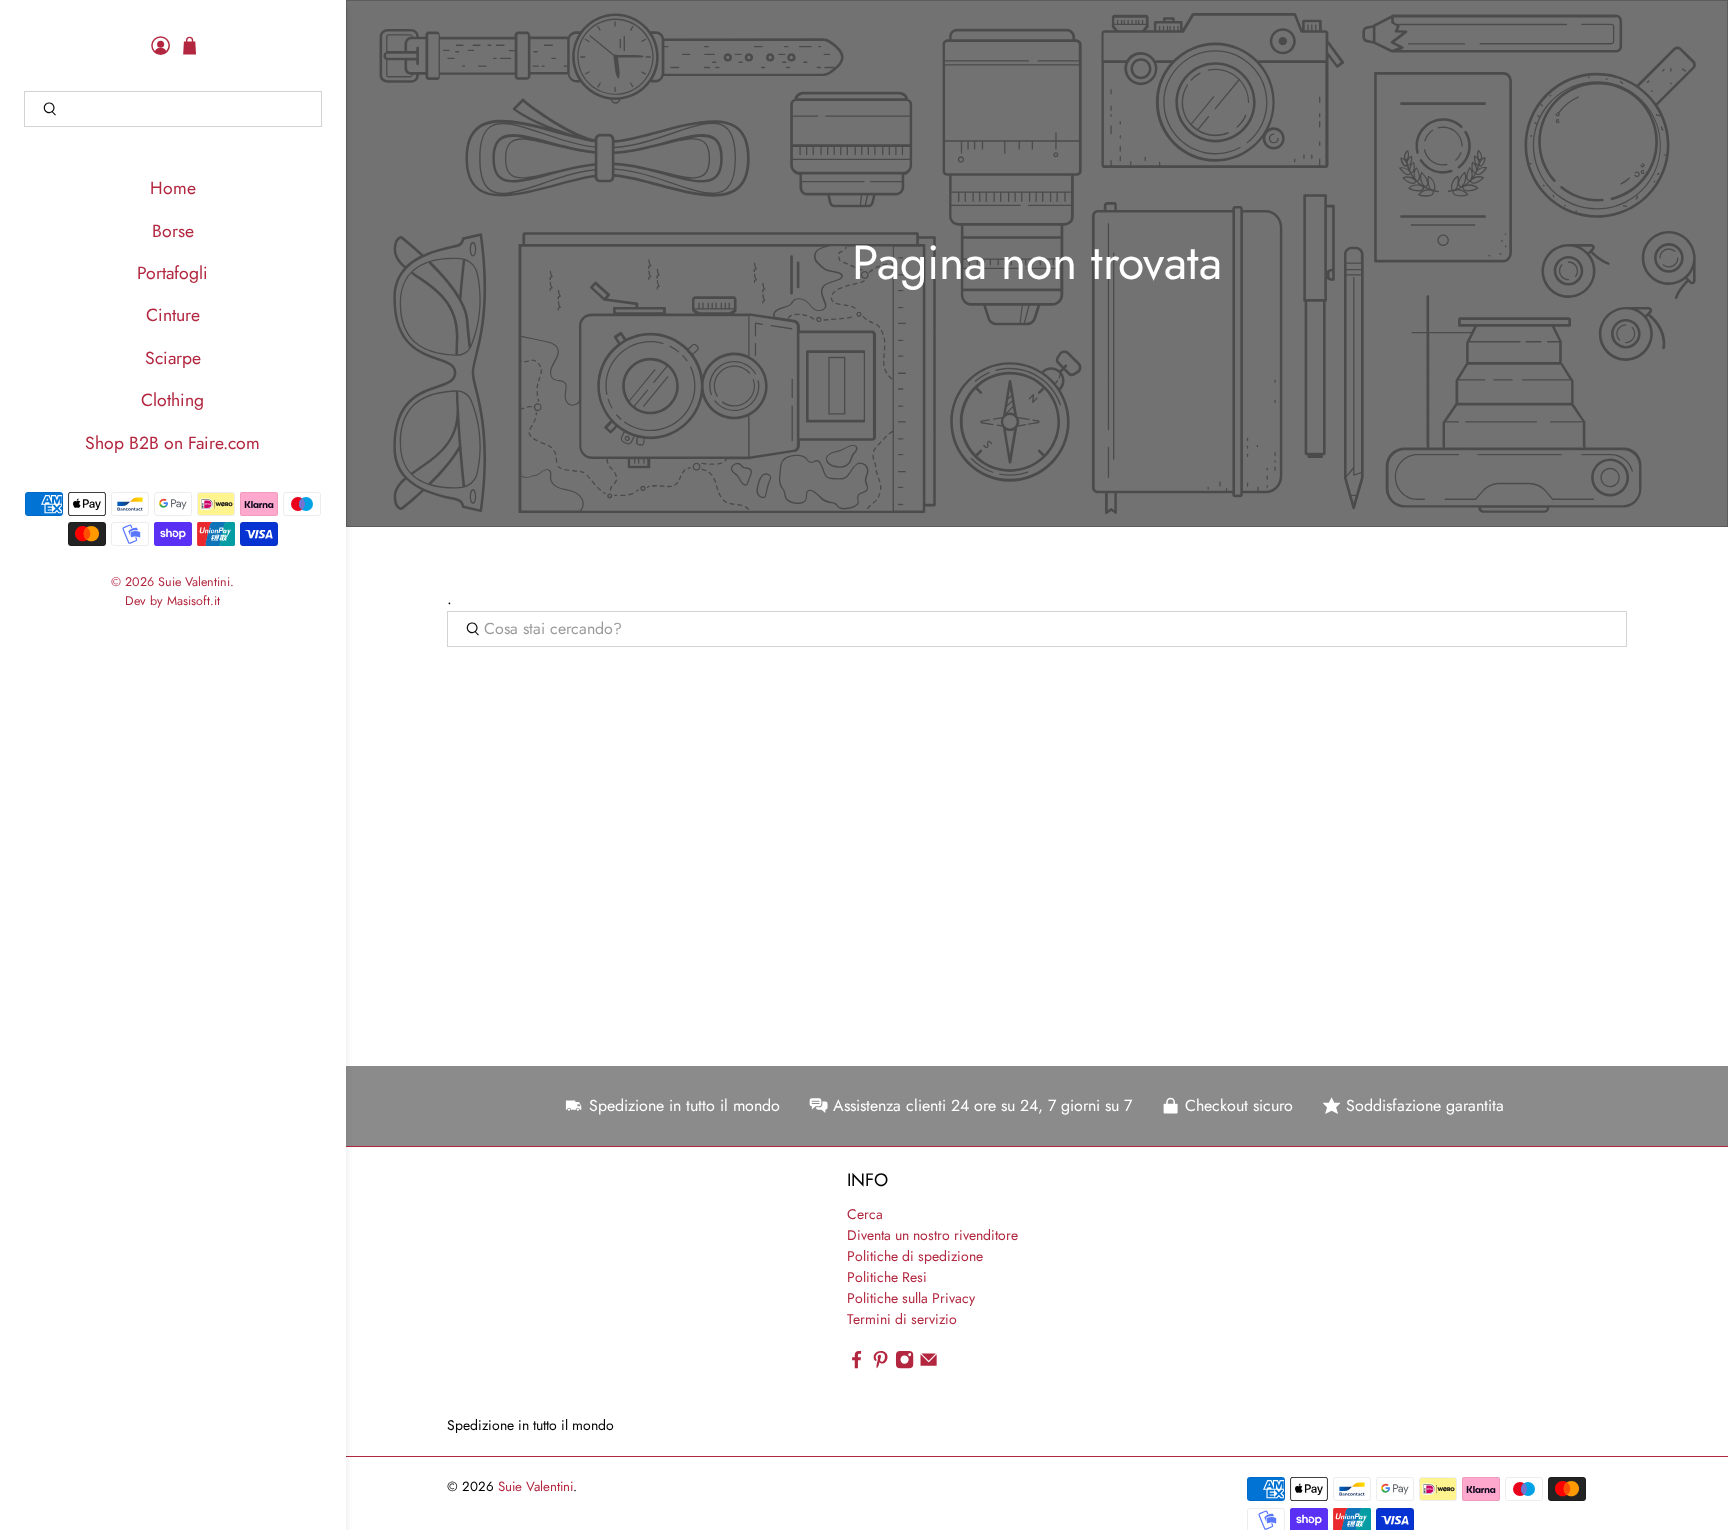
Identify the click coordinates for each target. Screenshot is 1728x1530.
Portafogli (172, 273)
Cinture (173, 315)
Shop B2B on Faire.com (172, 443)
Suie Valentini (194, 582)
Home (173, 188)
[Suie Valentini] (561, 1291)
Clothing (172, 400)
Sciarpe (173, 358)
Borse (173, 231)
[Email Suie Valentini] (928, 1364)
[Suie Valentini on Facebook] (856, 1364)
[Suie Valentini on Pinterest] (880, 1364)
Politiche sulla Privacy (911, 1298)
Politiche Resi (887, 1277)
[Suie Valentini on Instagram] (904, 1364)
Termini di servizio (902, 1319)
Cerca (865, 1214)
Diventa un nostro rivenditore (932, 1235)
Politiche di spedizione (915, 1256)
